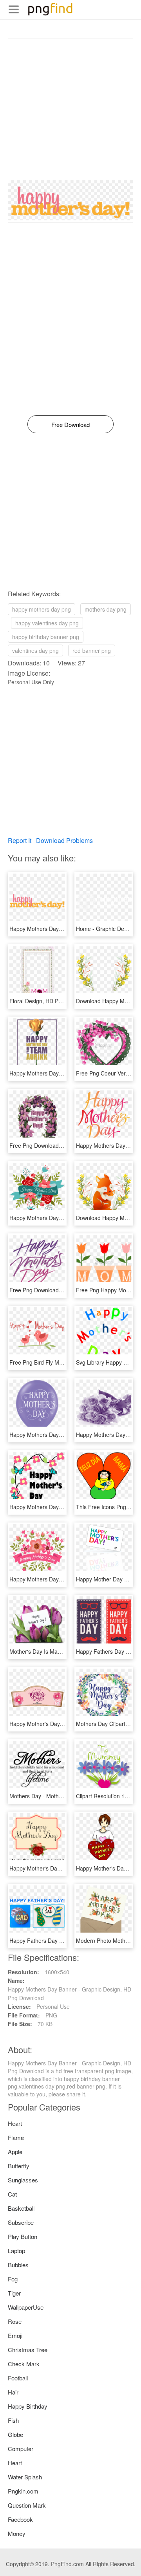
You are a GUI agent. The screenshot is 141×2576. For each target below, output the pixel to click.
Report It (20, 840)
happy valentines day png (47, 623)
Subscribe (21, 2222)
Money (17, 2533)
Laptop (16, 2251)
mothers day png (106, 609)
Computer (21, 2449)
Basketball (21, 2208)
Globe (15, 2434)
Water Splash (25, 2477)
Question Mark (27, 2505)
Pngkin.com (23, 2491)
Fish (13, 2420)
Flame (16, 2137)
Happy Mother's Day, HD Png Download (59, 1724)
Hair (13, 2392)
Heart (15, 2123)
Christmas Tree (28, 2350)
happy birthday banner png (46, 637)
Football (18, 2378)
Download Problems (64, 840)
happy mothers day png (42, 609)
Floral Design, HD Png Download (50, 1001)
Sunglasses (23, 2180)
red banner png (92, 650)
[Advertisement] (70, 110)
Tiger (14, 2293)
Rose (15, 2321)
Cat (12, 2194)
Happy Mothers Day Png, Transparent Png (62, 1579)
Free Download (70, 424)
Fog (13, 2279)
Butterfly (19, 2166)
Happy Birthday (28, 2406)
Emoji (15, 2335)
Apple (15, 2152)
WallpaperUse (26, 2307)
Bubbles (18, 2265)
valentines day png (35, 650)
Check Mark (24, 2364)
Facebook (20, 2519)
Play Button (23, 2236)
